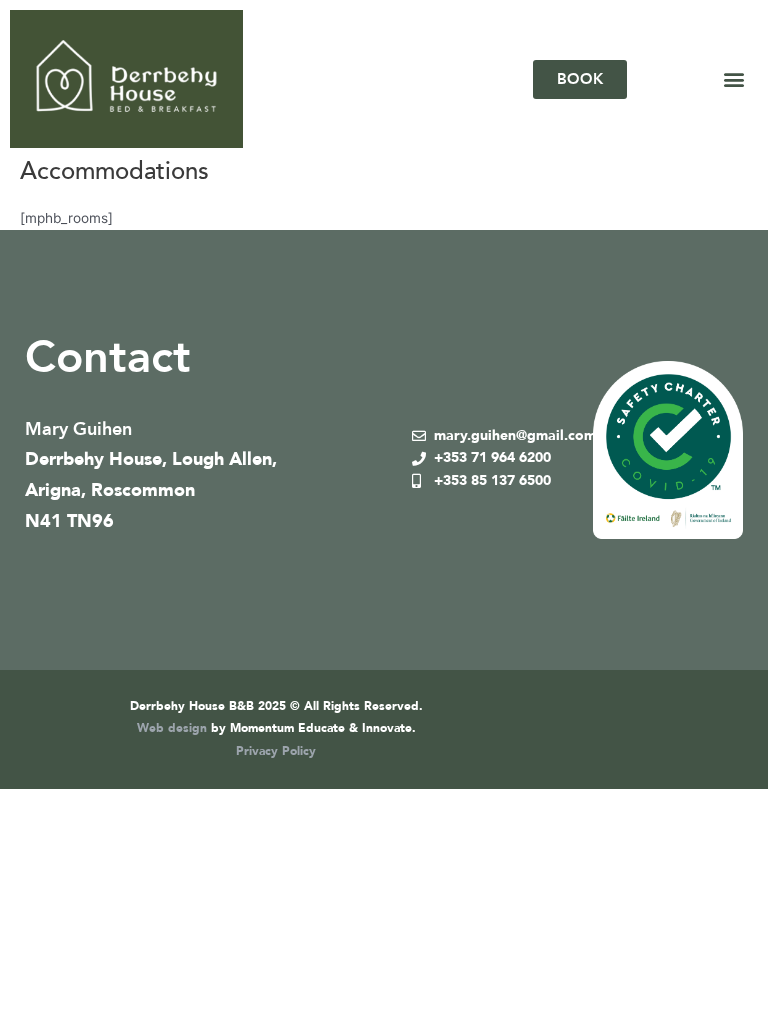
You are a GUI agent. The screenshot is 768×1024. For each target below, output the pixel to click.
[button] (733, 79)
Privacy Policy (276, 751)
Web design (172, 728)
